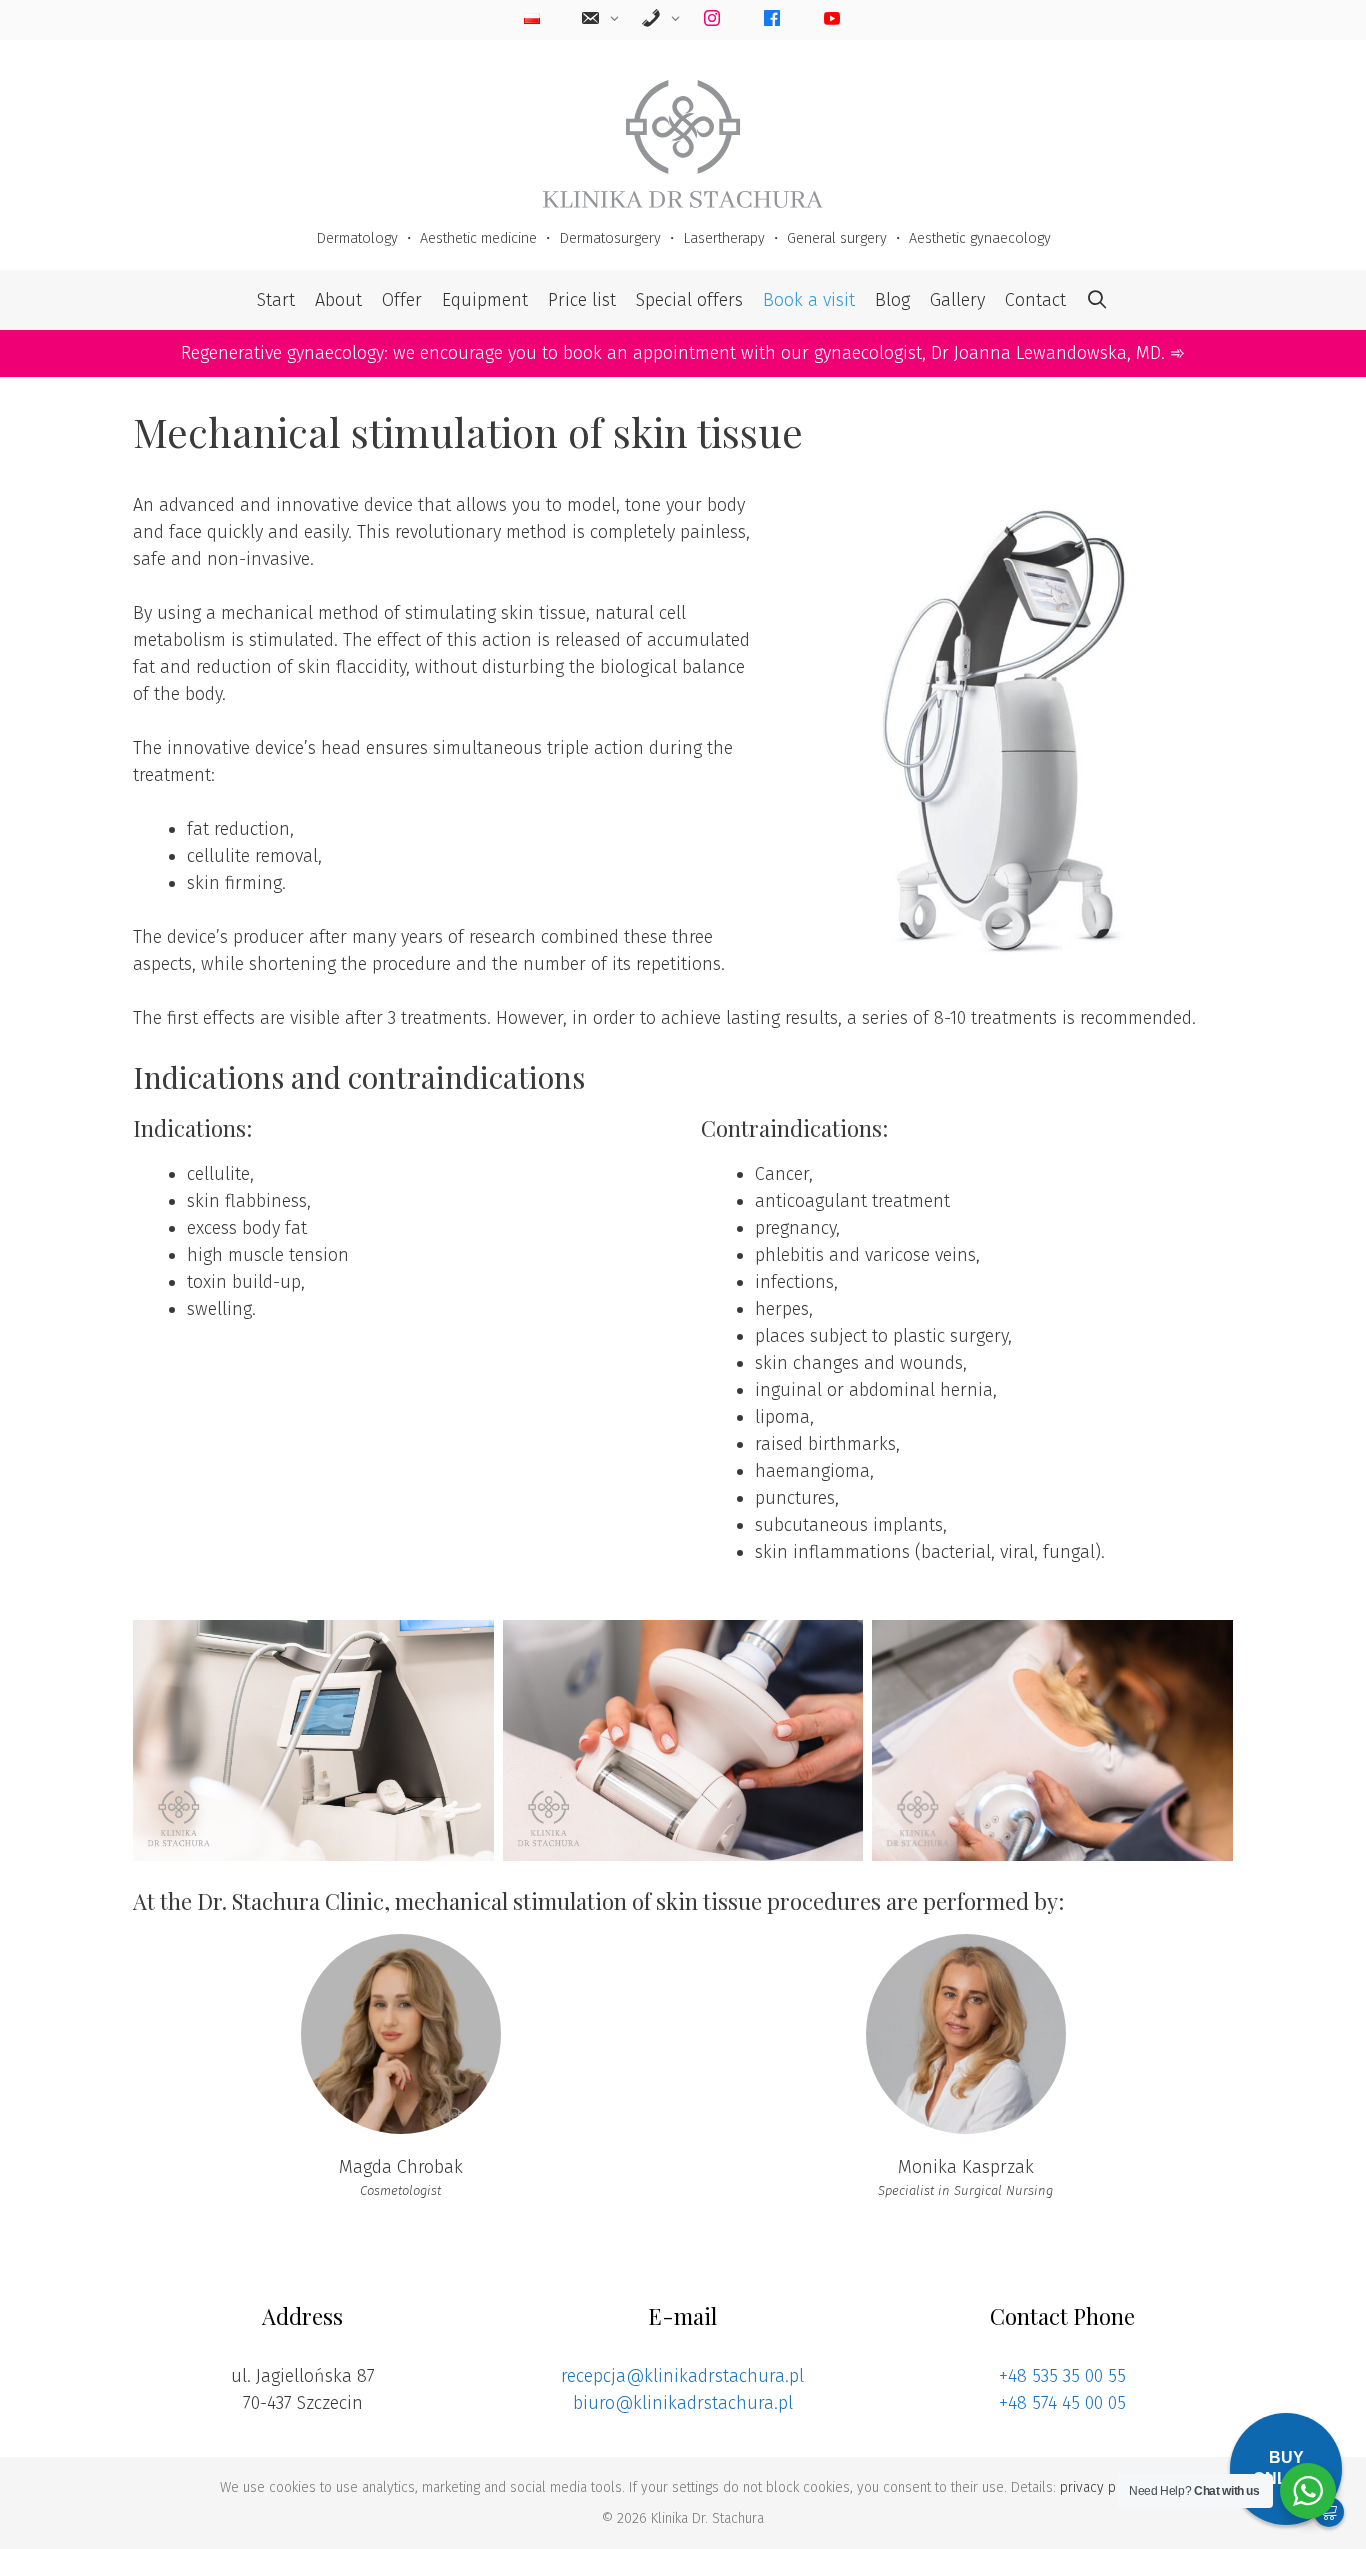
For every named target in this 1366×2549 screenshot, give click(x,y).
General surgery (837, 238)
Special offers (689, 300)
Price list (582, 300)
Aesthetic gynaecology (980, 238)
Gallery (957, 300)
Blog (892, 300)
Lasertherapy (724, 238)
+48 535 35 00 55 (1062, 2376)
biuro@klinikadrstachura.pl (683, 2403)
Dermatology (357, 238)
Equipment (485, 300)
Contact (1035, 300)
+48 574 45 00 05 (1062, 2403)
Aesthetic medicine (478, 238)
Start (276, 300)
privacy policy (1102, 2487)
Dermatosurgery (610, 238)
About (338, 300)
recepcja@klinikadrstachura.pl (682, 2376)
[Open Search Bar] (1097, 300)
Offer (402, 300)
